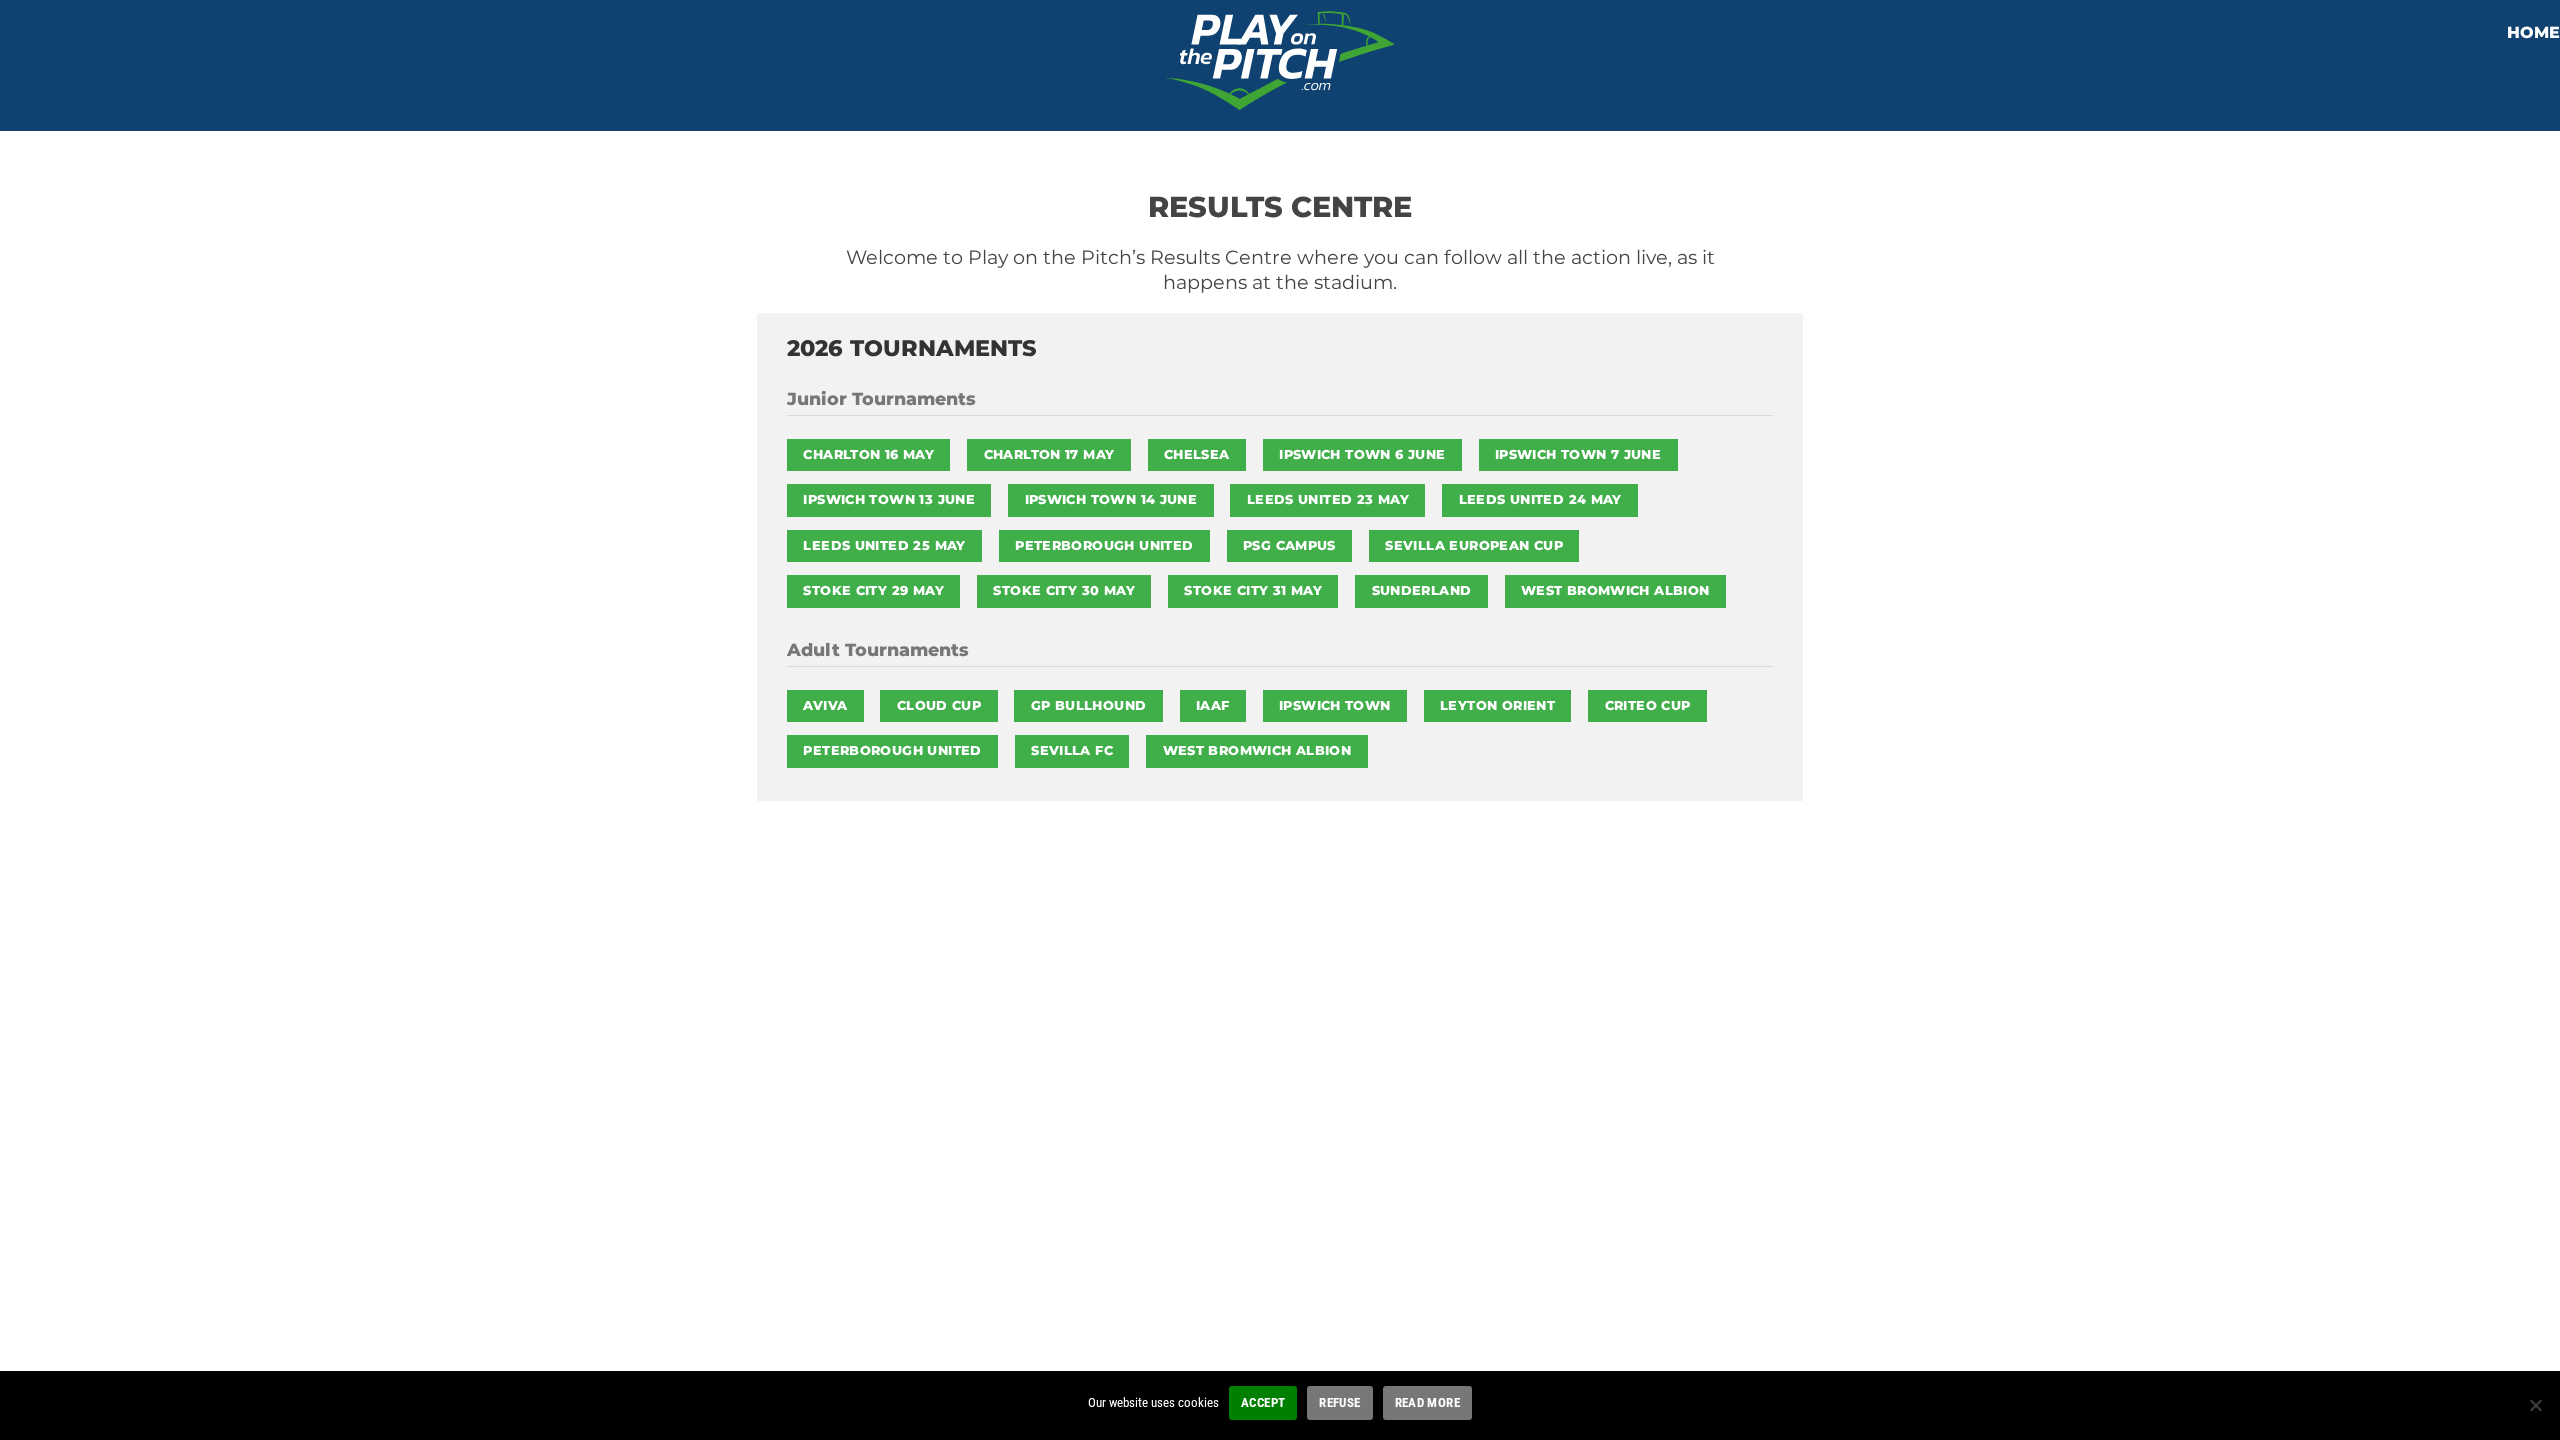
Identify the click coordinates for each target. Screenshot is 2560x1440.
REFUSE (1339, 1402)
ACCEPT (1263, 1402)
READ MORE (1427, 1402)
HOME (2533, 32)
